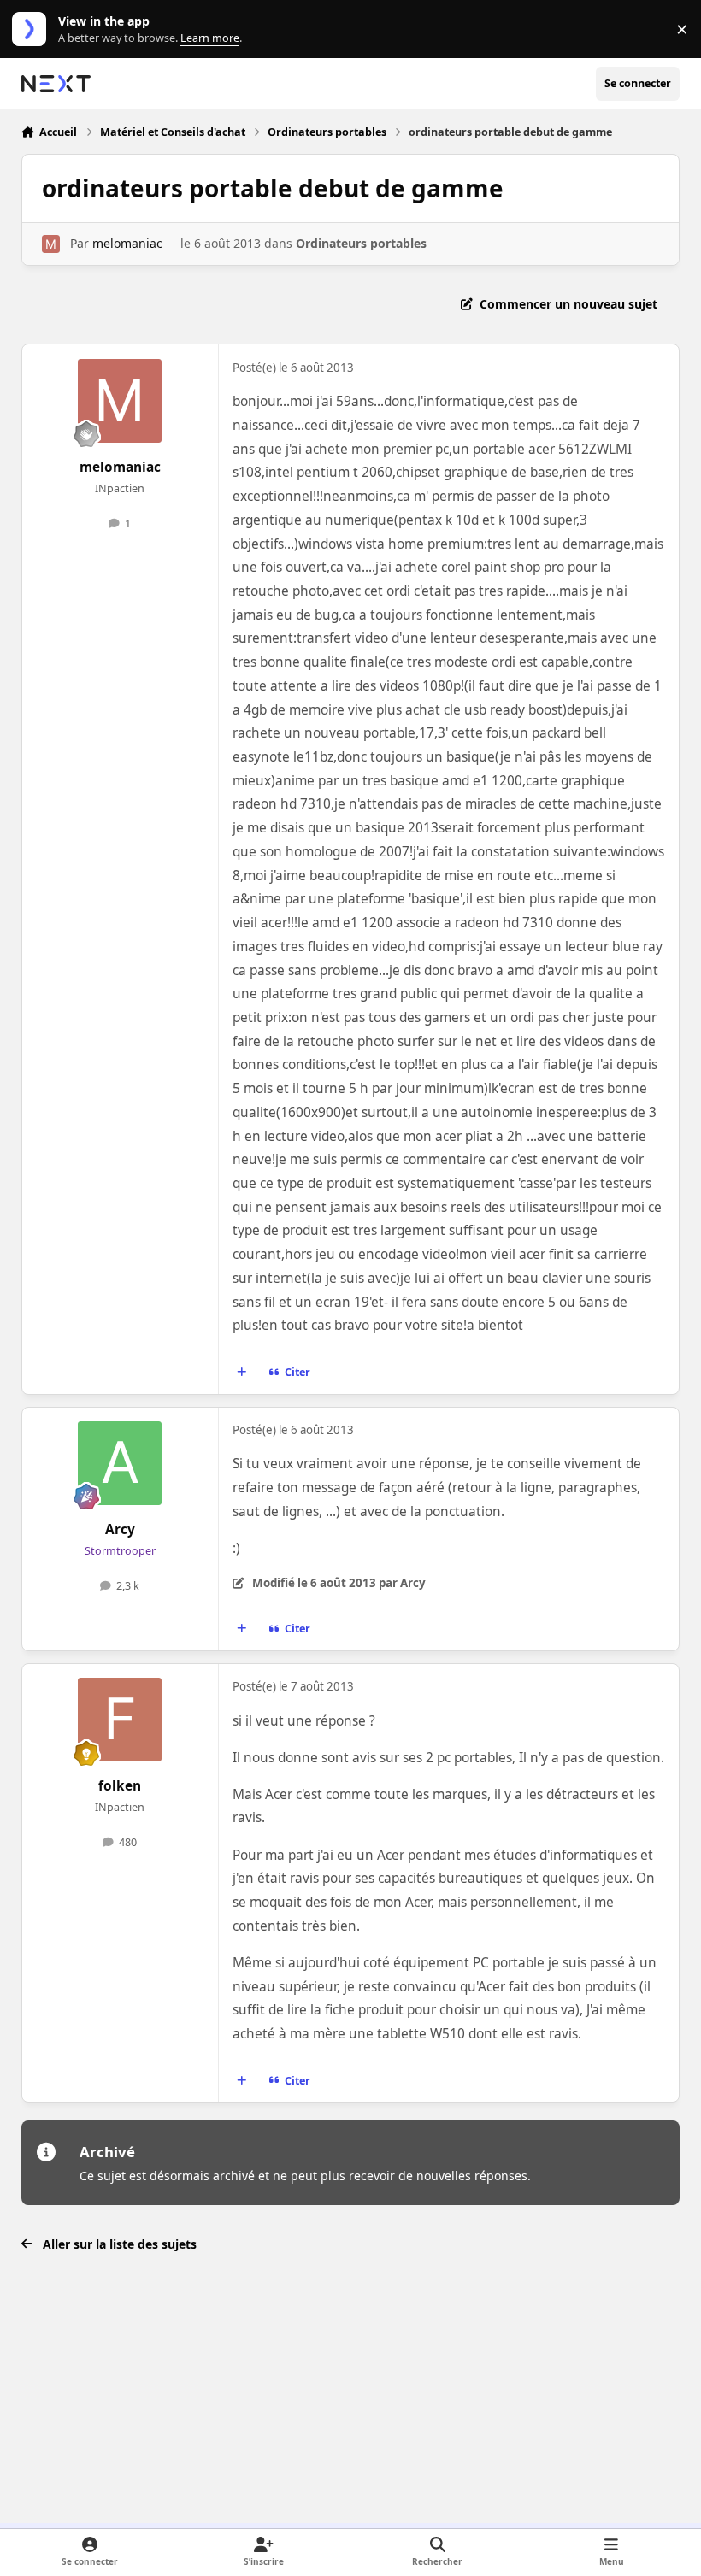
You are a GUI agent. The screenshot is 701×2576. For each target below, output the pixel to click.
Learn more (33, 29)
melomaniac (127, 243)
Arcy (120, 1529)
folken (120, 1786)
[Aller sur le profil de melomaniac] (51, 244)
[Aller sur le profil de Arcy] (120, 1463)
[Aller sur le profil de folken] (120, 1720)
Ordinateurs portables (361, 243)
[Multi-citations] (241, 1373)
